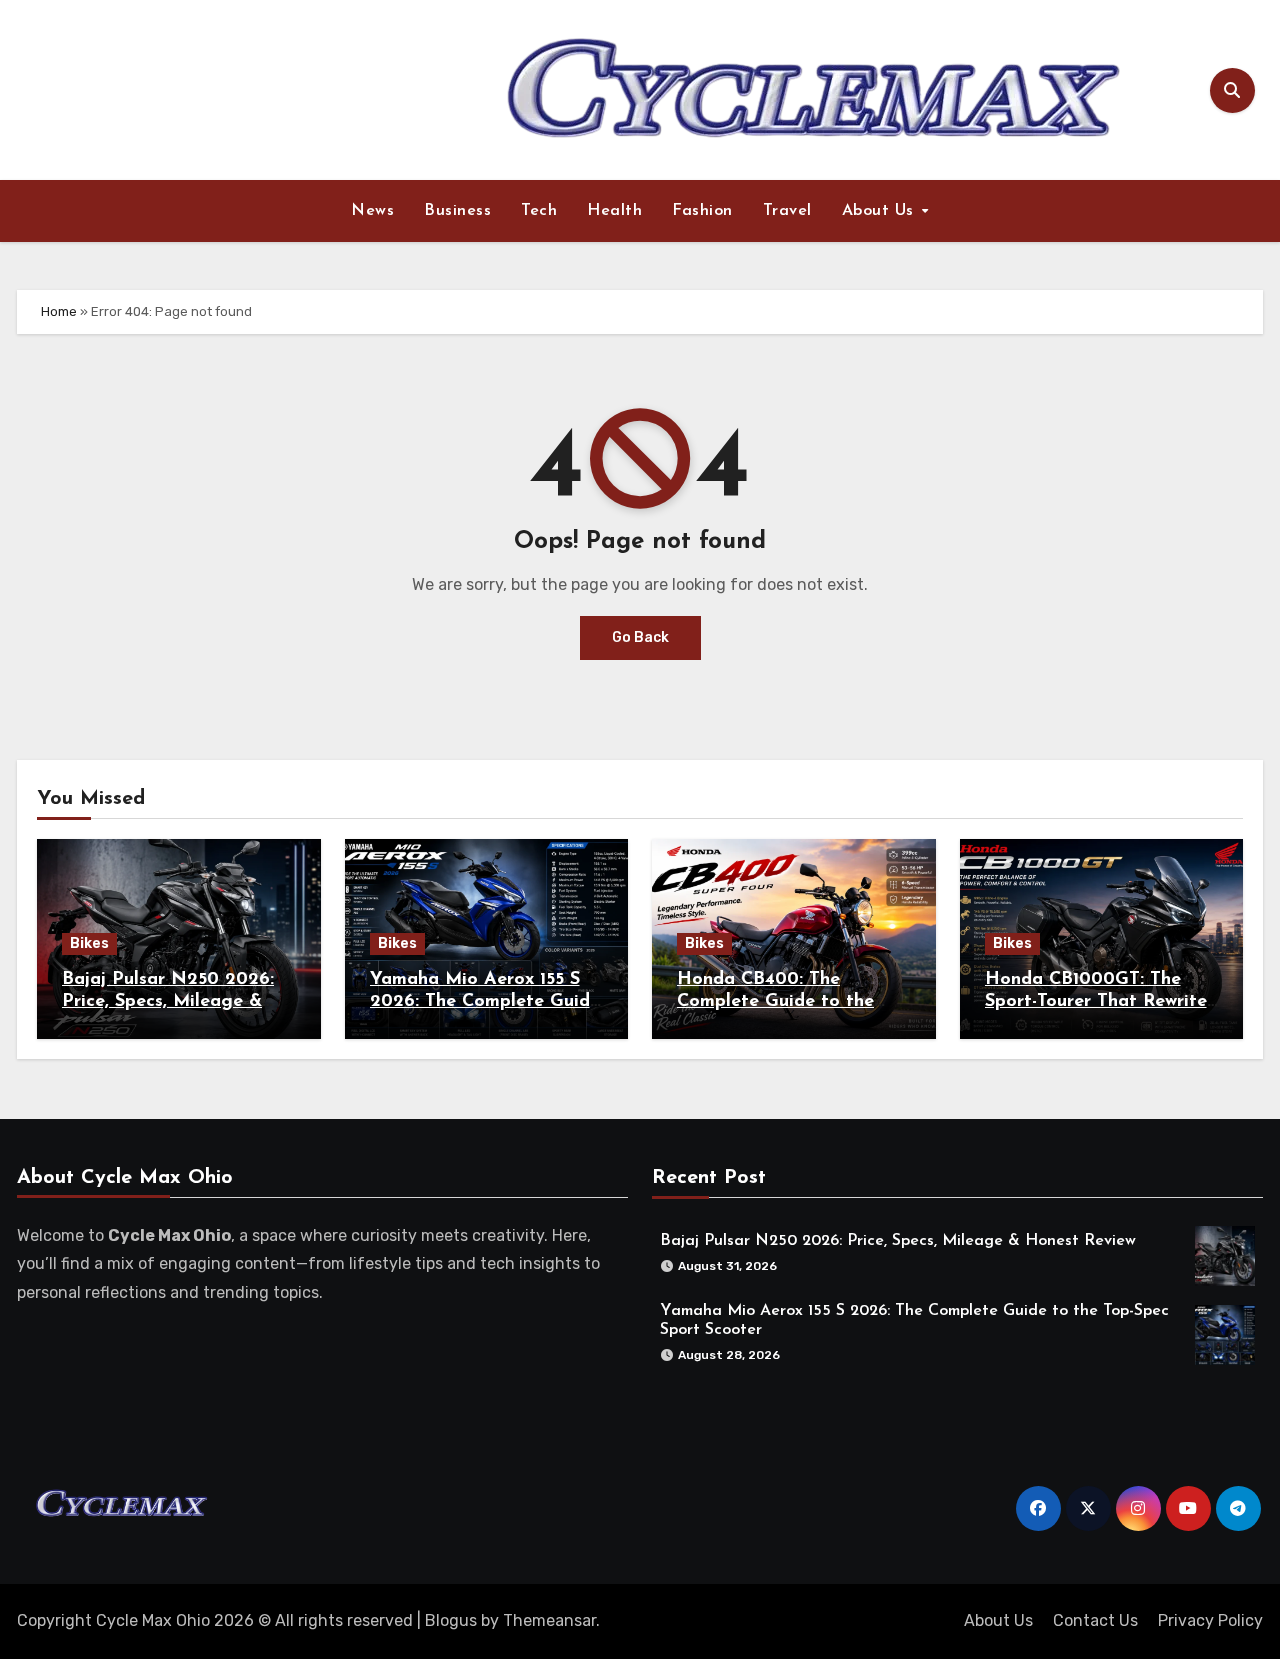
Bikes (89, 943)
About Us (881, 211)
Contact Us (1095, 1620)
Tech (539, 211)
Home (59, 311)
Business (457, 211)
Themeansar (549, 1620)
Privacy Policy (1210, 1620)
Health (614, 211)
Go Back (640, 637)
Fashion (702, 211)
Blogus (451, 1620)
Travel (787, 211)
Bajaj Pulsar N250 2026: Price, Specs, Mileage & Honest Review (168, 1001)
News (372, 211)
